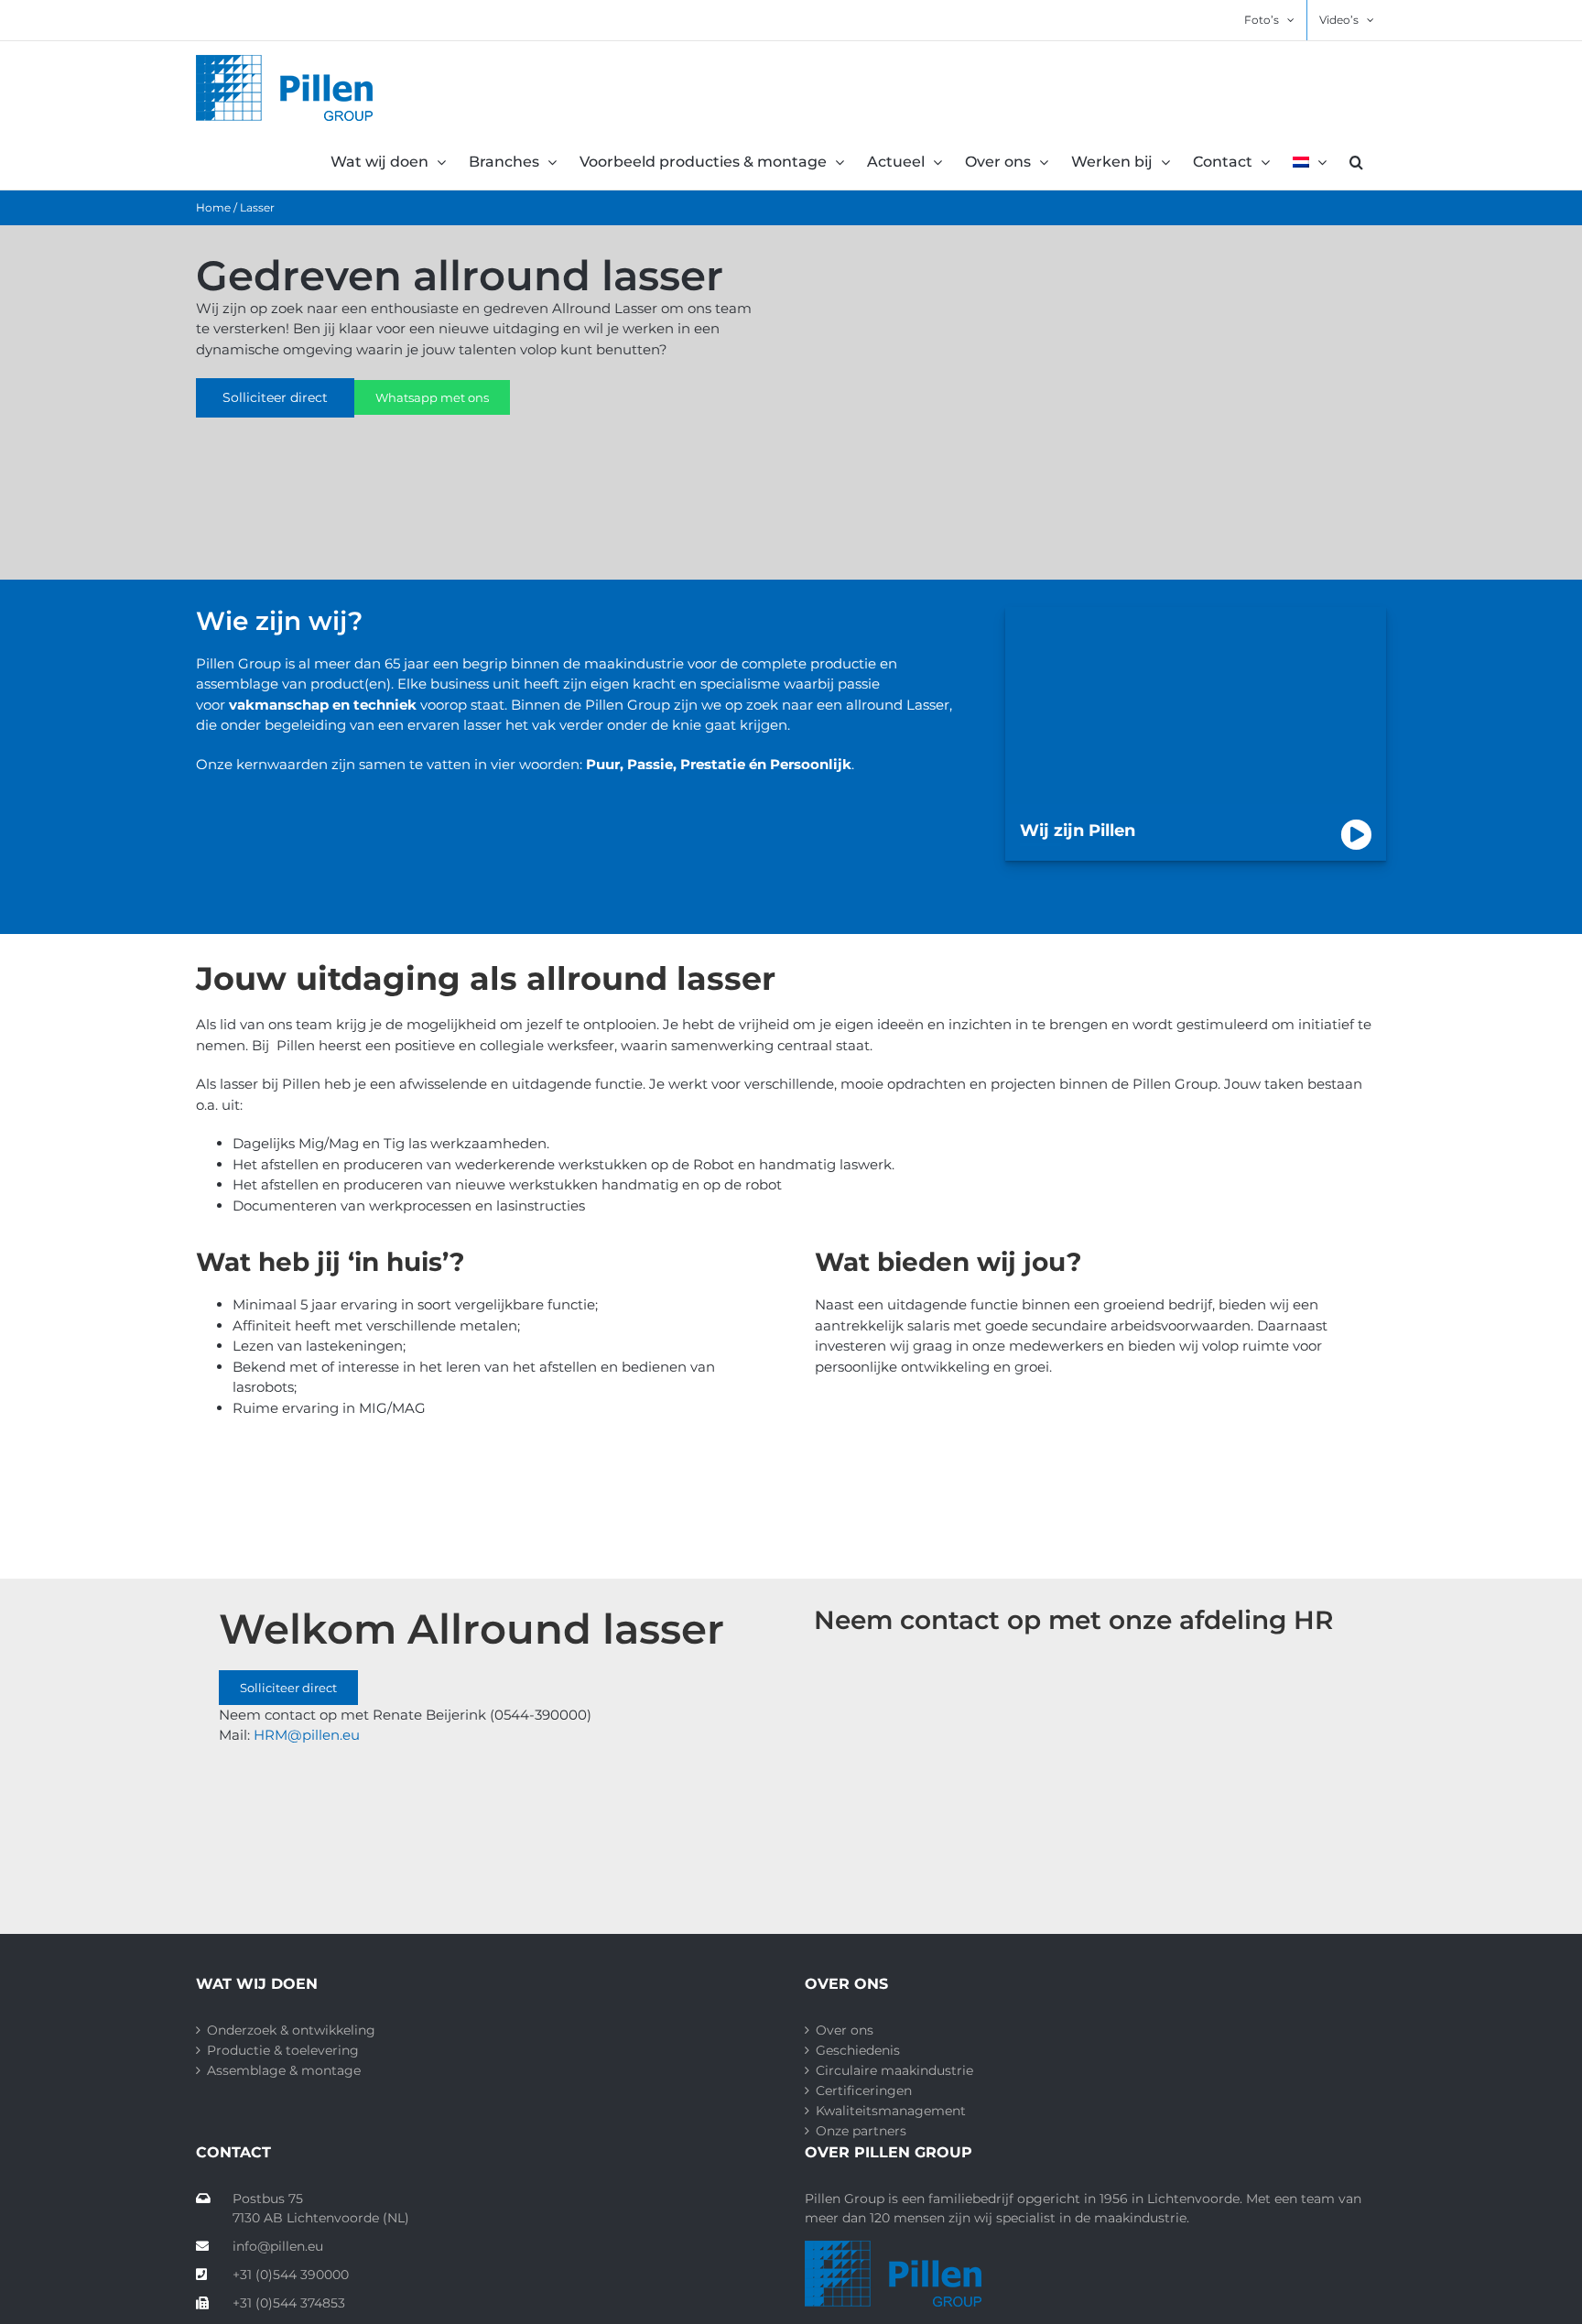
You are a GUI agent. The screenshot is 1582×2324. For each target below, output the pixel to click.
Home (213, 207)
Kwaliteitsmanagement (891, 2111)
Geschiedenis (858, 2050)
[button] (1356, 162)
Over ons (845, 2030)
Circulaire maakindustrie (894, 2070)
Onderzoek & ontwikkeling (291, 2030)
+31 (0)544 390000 (291, 2275)
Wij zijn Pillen (1078, 831)
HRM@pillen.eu (309, 1735)
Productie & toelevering (283, 2050)
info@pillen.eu (278, 2246)
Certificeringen (864, 2091)
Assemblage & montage (284, 2070)
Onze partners (861, 2131)
